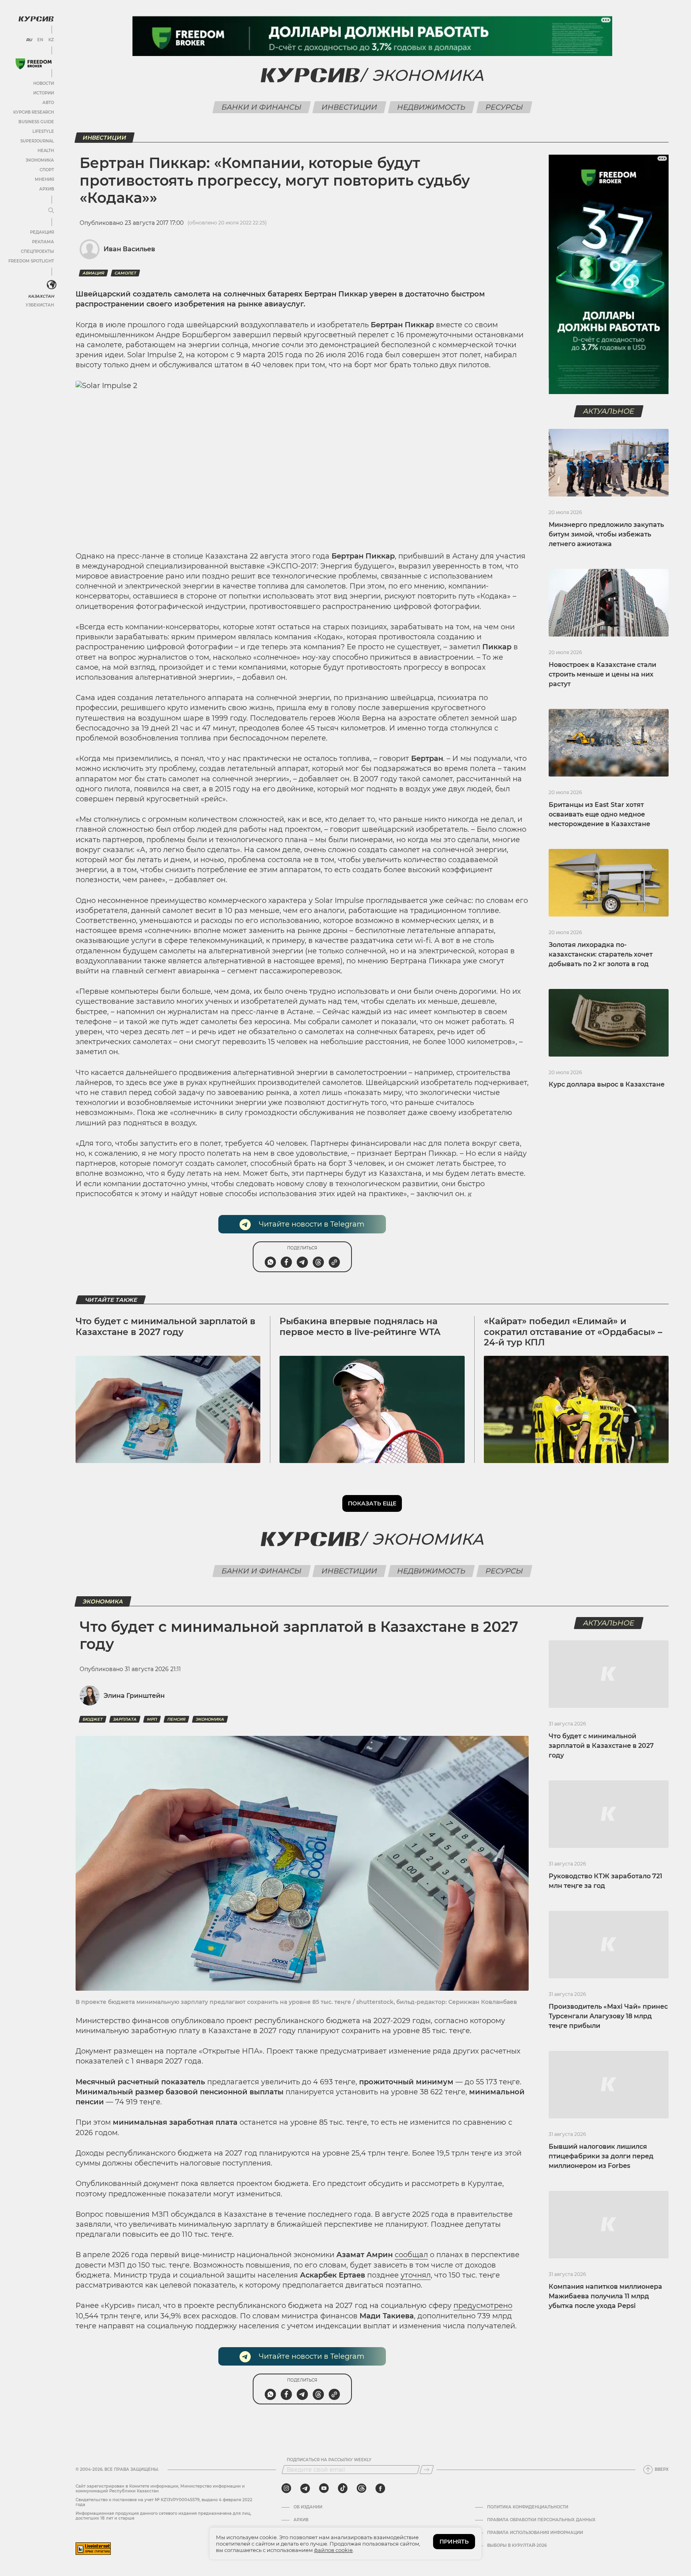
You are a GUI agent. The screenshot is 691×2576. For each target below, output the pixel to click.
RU (29, 40)
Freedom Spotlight (31, 261)
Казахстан (41, 296)
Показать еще (372, 1503)
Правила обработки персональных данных (541, 2520)
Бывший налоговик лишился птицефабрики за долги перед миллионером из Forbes (601, 2156)
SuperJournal (37, 141)
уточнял (416, 2275)
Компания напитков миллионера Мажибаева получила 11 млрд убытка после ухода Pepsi (605, 2296)
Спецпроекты (37, 251)
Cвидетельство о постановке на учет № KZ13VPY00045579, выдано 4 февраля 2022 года (164, 2502)
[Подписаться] (427, 2470)
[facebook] (380, 2488)
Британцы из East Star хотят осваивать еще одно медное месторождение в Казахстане (599, 814)
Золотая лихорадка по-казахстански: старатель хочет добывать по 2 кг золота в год (601, 954)
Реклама (43, 242)
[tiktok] (343, 2488)
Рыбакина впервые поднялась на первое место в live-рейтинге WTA (360, 1326)
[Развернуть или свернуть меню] (51, 211)
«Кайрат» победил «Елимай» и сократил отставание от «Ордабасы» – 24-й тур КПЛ (573, 1332)
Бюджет (93, 1719)
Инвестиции (349, 107)
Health (46, 151)
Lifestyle (43, 131)
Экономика (40, 160)
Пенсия (176, 1719)
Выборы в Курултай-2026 (517, 2546)
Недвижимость (431, 107)
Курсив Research (34, 112)
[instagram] (286, 2488)
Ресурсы (504, 107)
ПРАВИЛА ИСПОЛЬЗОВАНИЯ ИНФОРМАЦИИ (535, 2533)
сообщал (411, 2255)
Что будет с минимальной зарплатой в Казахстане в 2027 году (166, 1326)
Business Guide (36, 122)
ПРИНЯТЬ (454, 2542)
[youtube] (324, 2488)
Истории (44, 93)
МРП (152, 1719)
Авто (48, 103)
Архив (47, 189)
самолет (125, 273)
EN (40, 40)
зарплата (125, 1719)
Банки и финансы (261, 107)
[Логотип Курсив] (36, 19)
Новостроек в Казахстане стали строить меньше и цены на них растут (602, 674)
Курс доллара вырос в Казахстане (607, 1084)
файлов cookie (333, 2550)
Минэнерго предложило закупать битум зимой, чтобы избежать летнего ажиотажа (606, 534)
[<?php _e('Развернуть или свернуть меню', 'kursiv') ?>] (52, 285)
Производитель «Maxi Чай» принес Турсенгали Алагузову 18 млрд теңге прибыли (608, 2016)
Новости (44, 83)
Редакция (42, 232)
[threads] (361, 2488)
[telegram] (305, 2488)
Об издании (308, 2507)
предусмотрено (483, 2306)
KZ (51, 40)
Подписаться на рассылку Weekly (329, 2460)
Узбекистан (40, 305)
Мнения (44, 179)
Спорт (47, 170)
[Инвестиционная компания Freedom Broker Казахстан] (34, 64)
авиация (93, 273)
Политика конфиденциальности (528, 2507)
